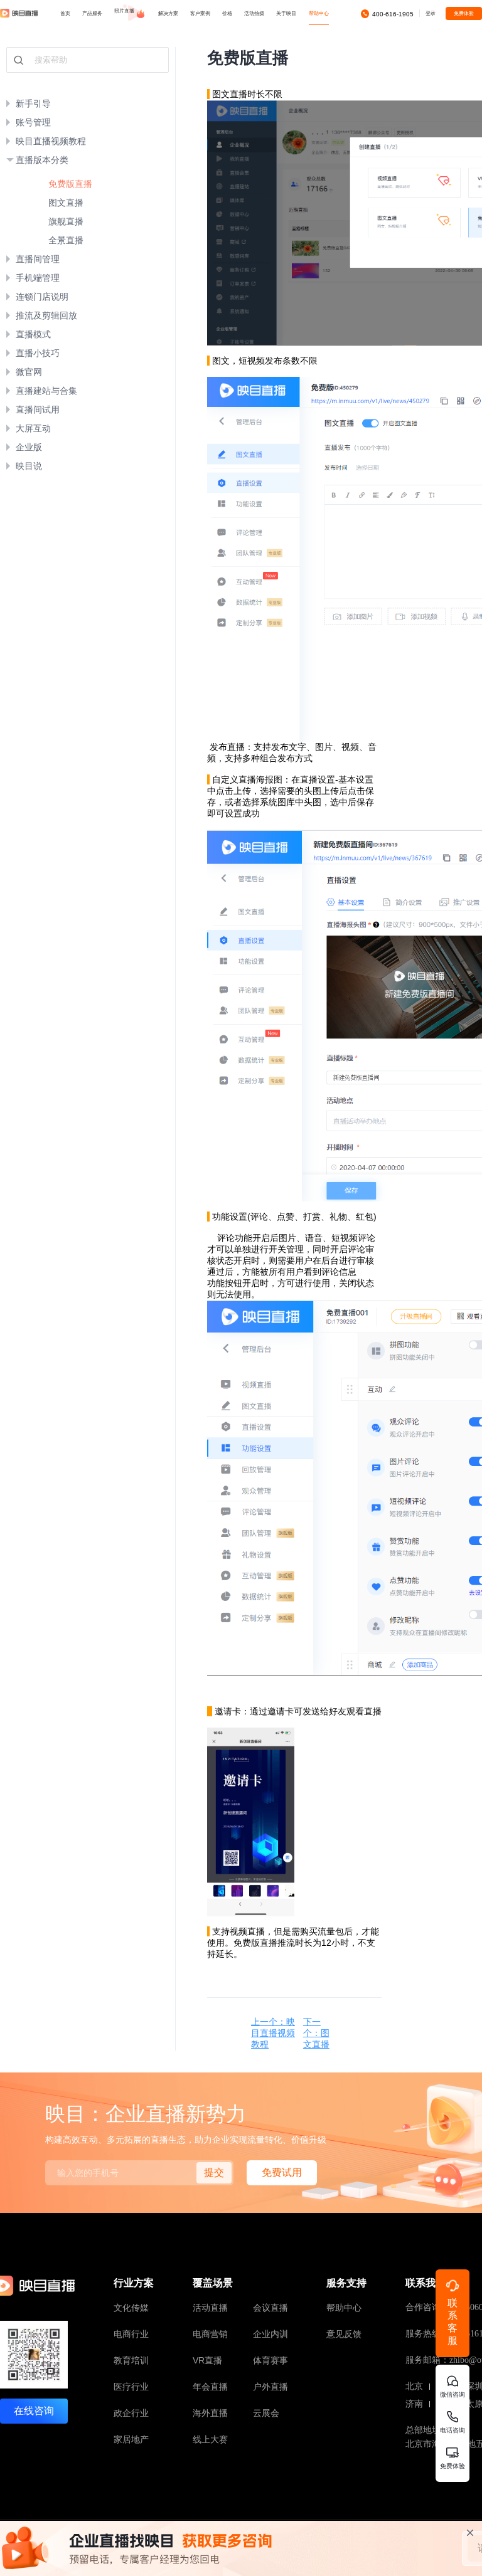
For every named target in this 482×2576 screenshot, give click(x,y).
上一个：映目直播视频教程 (273, 2033)
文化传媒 (131, 2308)
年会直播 (210, 2387)
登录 (431, 13)
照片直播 (125, 11)
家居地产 (131, 2439)
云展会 (266, 2413)
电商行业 (131, 2334)
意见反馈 (344, 2334)
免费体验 (464, 13)
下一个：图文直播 (316, 2033)
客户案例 (200, 13)
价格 (227, 13)
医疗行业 (131, 2387)
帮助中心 (344, 2308)
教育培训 (131, 2360)
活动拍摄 (254, 13)
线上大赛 (210, 2439)
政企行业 (131, 2413)
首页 (65, 13)
